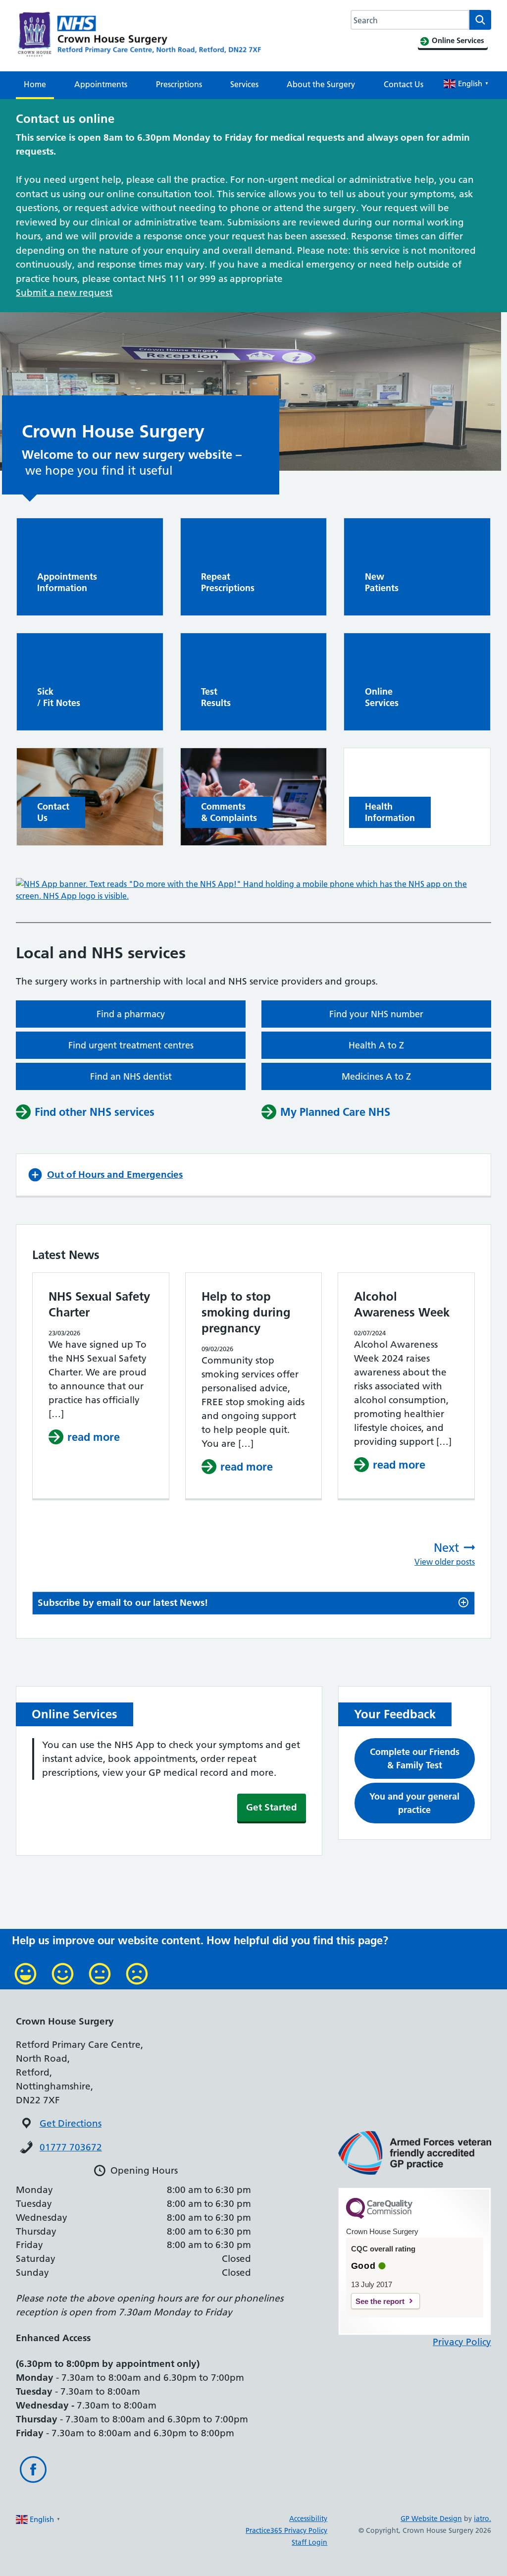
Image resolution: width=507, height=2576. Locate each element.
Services (244, 84)
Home (35, 84)
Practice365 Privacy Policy (286, 2530)
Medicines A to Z (376, 1076)
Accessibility (308, 2519)
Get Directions (71, 2123)
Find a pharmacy (131, 1014)
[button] (253, 1175)
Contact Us (404, 84)
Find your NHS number (376, 1014)
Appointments (101, 84)
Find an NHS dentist (131, 1076)
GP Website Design (431, 2519)
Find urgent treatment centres (131, 1045)
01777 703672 (71, 2147)
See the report (380, 2301)
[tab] (253, 1603)
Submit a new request (64, 293)
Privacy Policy (462, 2342)
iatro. (482, 2519)
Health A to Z (376, 1045)
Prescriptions (179, 84)
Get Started (272, 1807)
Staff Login (309, 2542)
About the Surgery (321, 84)
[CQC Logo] (379, 2216)
